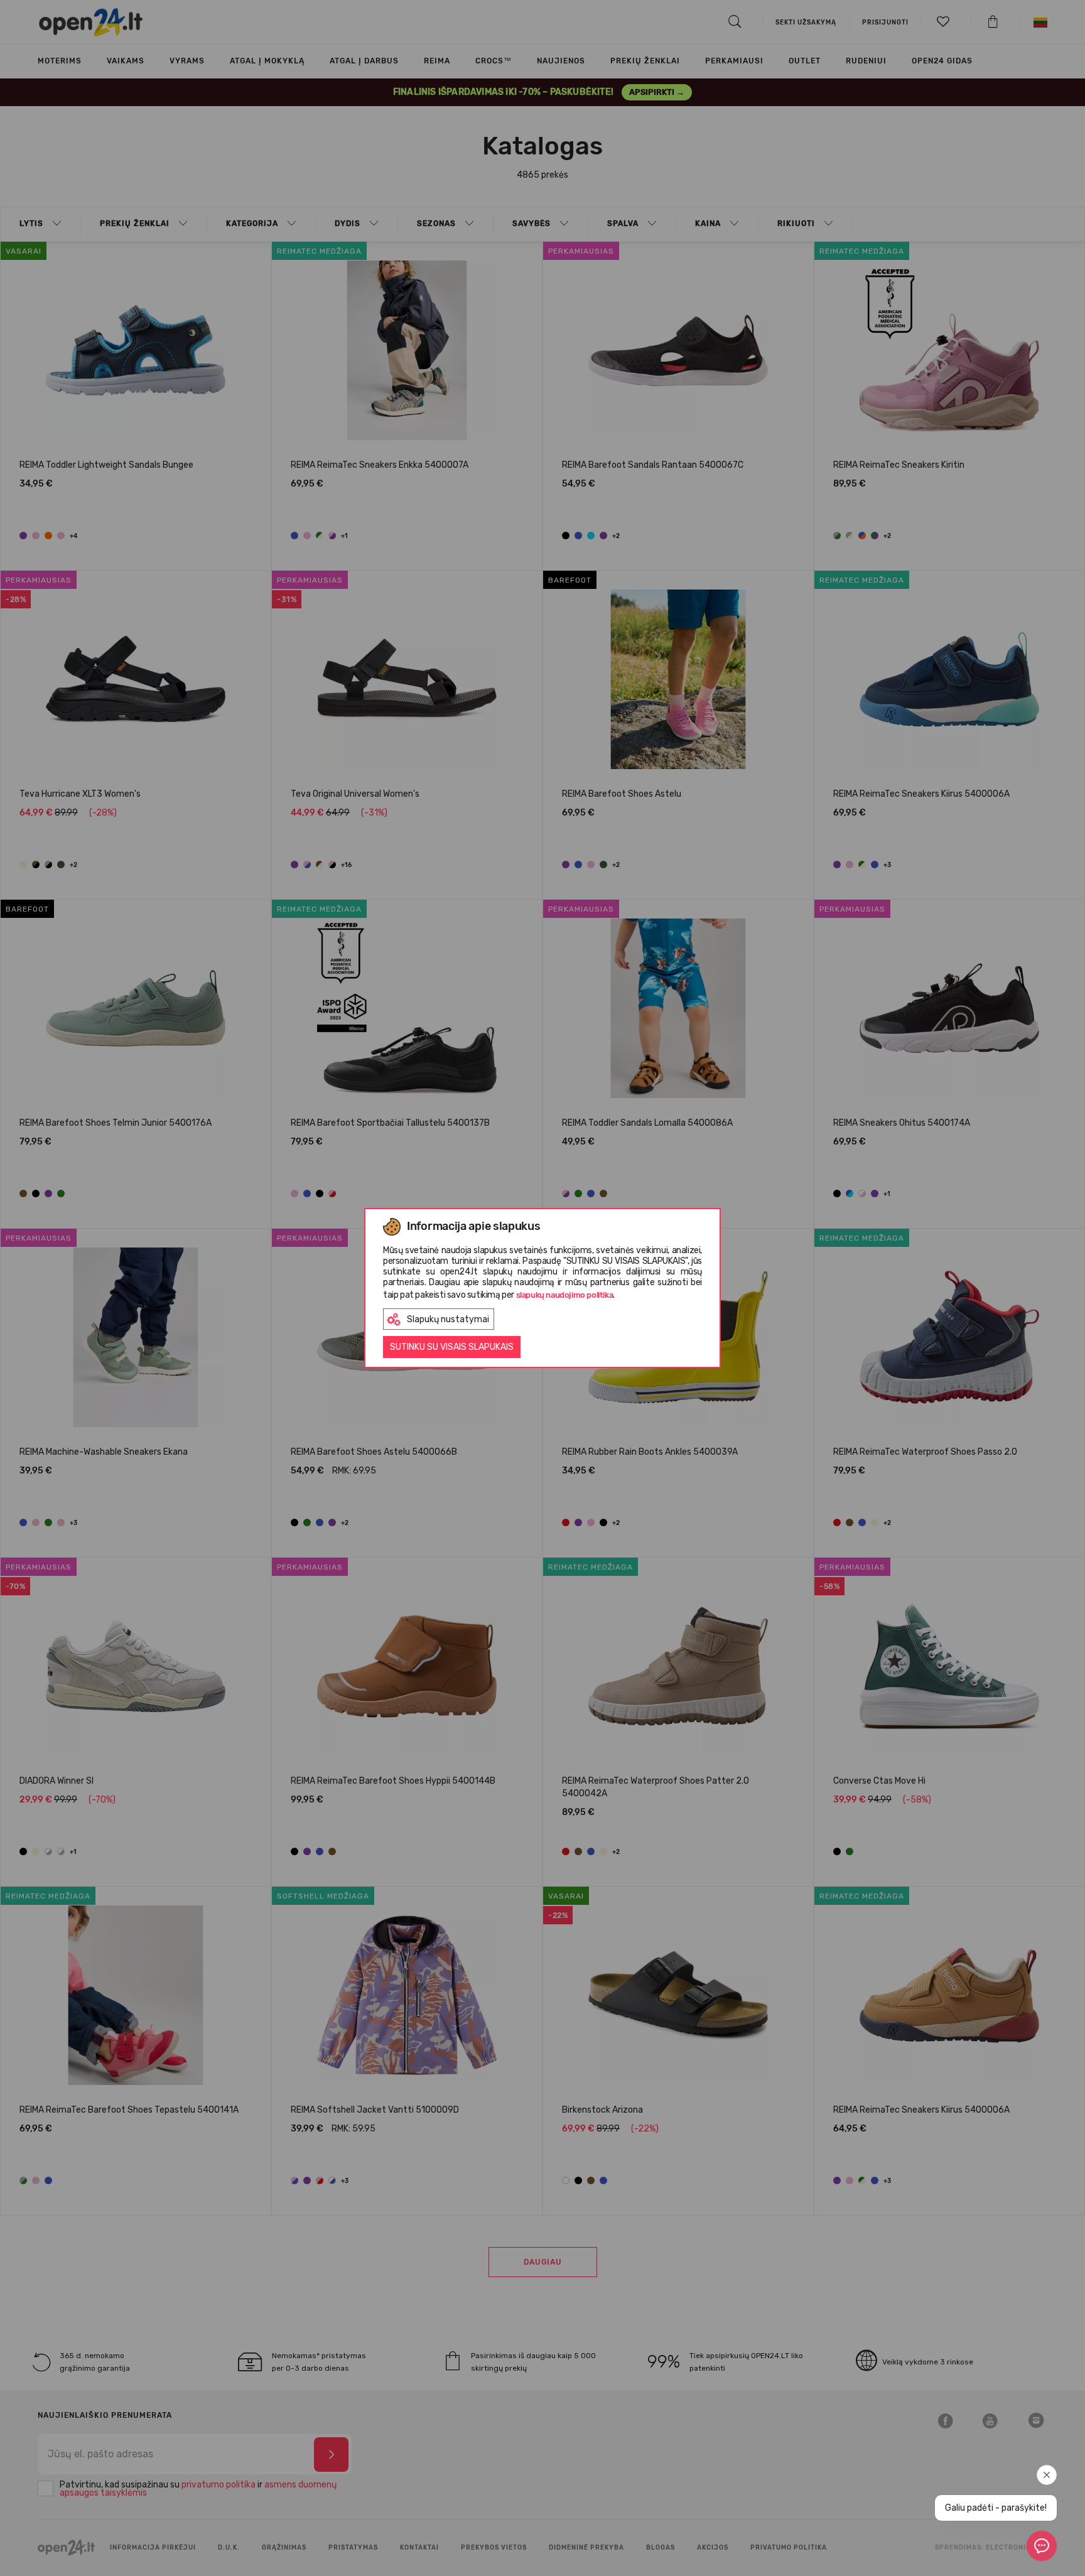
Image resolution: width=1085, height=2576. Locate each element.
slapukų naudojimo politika (565, 1295)
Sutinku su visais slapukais (452, 1347)
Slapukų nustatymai (448, 1319)
